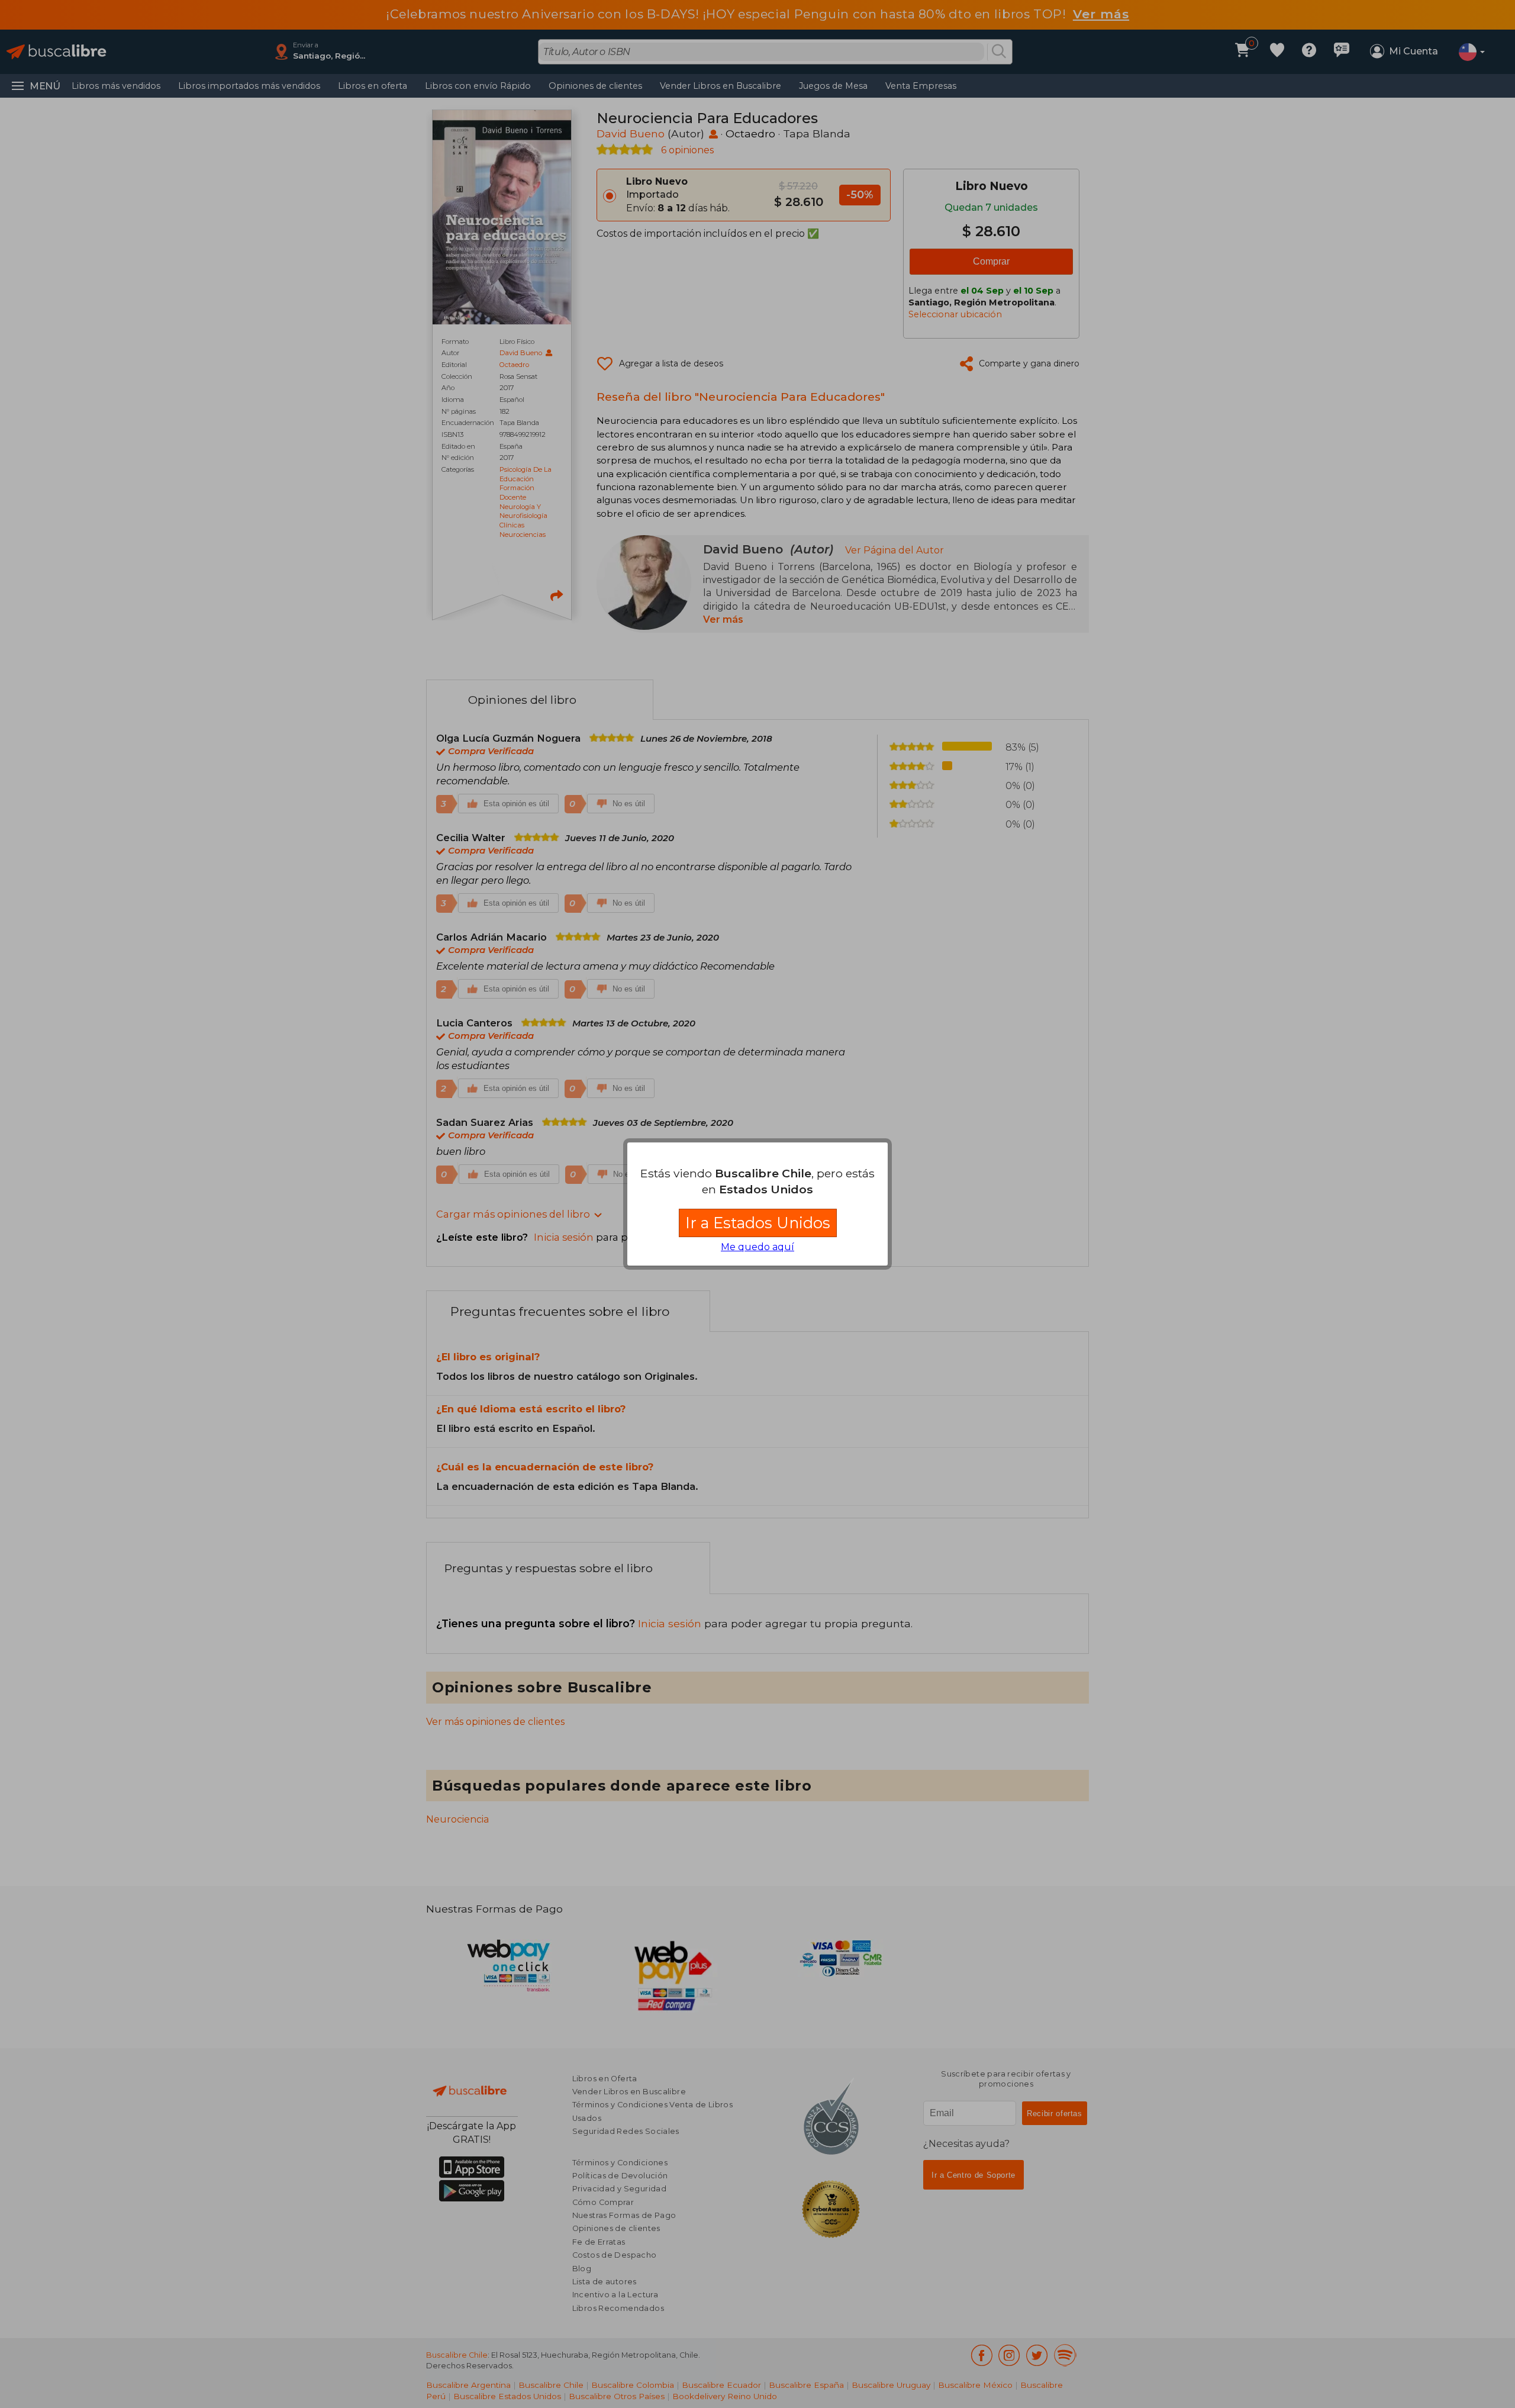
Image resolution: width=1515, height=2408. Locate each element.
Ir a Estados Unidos (758, 1223)
